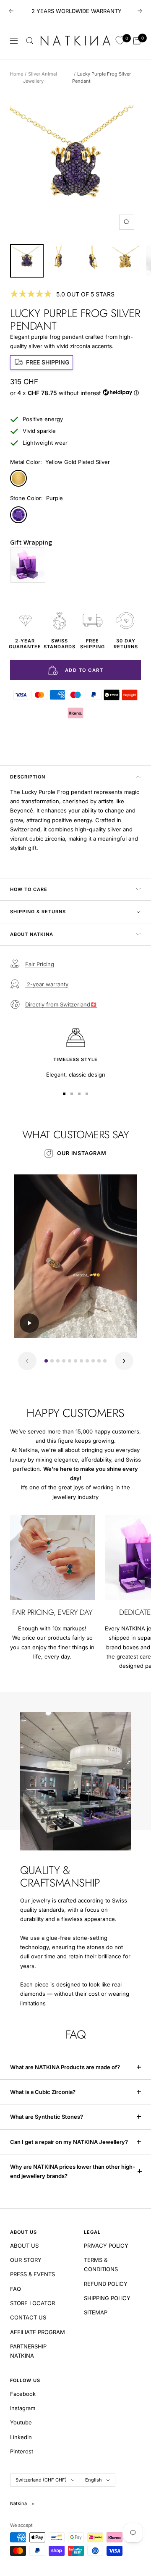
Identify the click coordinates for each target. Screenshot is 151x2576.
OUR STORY (26, 2260)
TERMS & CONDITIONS (101, 2264)
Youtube (21, 2422)
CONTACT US (28, 2317)
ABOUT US (24, 2246)
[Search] (30, 41)
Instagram (23, 2408)
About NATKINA (32, 934)
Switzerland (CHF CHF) (41, 2480)
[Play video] (29, 1323)
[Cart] (137, 41)
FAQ (16, 2289)
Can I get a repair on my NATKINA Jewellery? (70, 2142)
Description (28, 777)
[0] (120, 41)
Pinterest (22, 2451)
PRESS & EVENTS (33, 2274)
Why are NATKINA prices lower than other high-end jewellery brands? (73, 2171)
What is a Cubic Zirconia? (43, 2092)
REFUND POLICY (106, 2284)
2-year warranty (47, 984)
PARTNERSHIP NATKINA (28, 2351)
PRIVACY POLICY (106, 2246)
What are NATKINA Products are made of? (65, 2067)
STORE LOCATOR (33, 2303)
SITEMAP (96, 2312)
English (94, 2480)
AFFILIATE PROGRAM (38, 2332)
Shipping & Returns (38, 912)
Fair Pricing (40, 964)
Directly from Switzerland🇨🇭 (61, 1004)
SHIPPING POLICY (107, 2298)
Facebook (23, 2394)
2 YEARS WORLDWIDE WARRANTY (77, 11)
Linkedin (21, 2437)
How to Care (29, 889)
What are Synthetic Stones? (47, 2117)
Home (17, 74)
